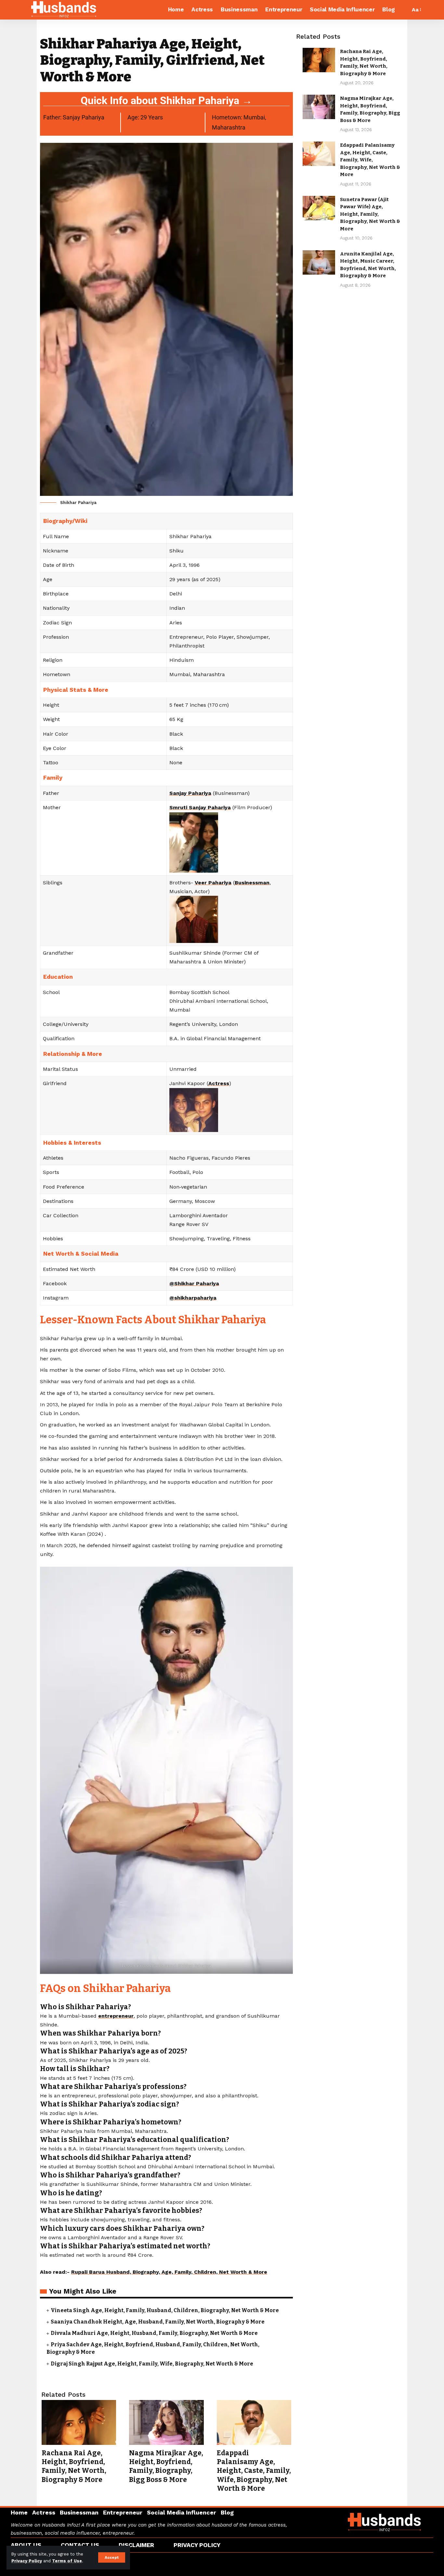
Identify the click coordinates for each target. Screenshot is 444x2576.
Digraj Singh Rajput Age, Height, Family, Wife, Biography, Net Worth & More (152, 2364)
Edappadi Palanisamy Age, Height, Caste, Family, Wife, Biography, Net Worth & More (254, 2471)
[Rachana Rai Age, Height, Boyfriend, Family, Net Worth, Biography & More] (79, 2422)
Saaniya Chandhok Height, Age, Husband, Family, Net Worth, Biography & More (158, 2322)
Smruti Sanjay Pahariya (200, 807)
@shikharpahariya (193, 1298)
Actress (219, 1083)
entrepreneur (116, 2016)
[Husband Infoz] (64, 10)
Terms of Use (67, 2561)
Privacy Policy (27, 2561)
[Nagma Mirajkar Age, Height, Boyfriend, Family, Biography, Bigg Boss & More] (166, 2422)
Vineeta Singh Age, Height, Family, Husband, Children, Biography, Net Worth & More (165, 2310)
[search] (404, 10)
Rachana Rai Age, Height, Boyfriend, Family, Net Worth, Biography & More (74, 2466)
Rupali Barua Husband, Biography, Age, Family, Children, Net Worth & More (169, 2272)
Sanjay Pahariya (190, 793)
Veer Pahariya (213, 883)
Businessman (252, 883)
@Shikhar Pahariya (194, 1283)
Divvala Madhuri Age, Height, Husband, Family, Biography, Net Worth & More (154, 2333)
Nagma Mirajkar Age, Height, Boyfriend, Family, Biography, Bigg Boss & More (166, 2466)
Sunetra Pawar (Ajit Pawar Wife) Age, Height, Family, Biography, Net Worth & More (370, 214)
